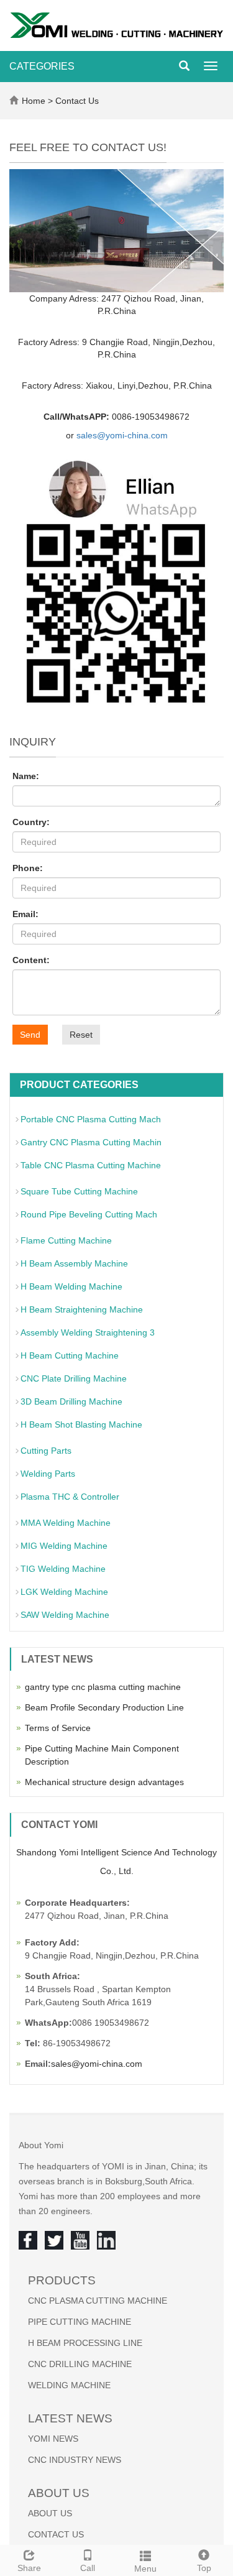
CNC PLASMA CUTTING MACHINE (98, 2301)
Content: (31, 960)
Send (30, 1035)
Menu (145, 2569)
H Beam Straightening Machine (82, 1309)
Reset (81, 1035)
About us (59, 2493)
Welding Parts (48, 1474)
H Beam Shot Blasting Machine (81, 1424)
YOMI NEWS (53, 2439)
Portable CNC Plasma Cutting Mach (91, 1119)
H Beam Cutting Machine (70, 1355)
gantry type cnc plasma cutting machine (103, 1687)
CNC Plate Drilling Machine (74, 1378)
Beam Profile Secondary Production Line (104, 1707)
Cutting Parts (46, 1451)
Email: (25, 914)
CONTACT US (56, 2534)
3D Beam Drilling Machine (71, 1401)
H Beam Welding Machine (71, 1286)
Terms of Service (58, 1728)
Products (62, 2280)
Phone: (28, 868)
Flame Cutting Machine (66, 1240)
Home (34, 101)
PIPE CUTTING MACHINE (80, 2322)
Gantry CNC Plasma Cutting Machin (91, 1142)
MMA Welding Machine (66, 1523)
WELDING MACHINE (69, 2385)
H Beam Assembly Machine (74, 1263)
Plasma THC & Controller (70, 1497)
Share (29, 2568)
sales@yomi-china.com (122, 435)
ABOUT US (50, 2513)
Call (88, 2568)
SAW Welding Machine (65, 1615)
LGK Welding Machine (64, 1592)
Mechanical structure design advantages (104, 1782)
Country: (31, 822)
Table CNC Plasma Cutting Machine (91, 1165)
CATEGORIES (42, 66)
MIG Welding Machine (64, 1546)
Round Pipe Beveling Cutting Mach (89, 1214)
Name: (26, 776)
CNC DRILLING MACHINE (80, 2364)
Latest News (70, 2418)
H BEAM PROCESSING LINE (85, 2343)
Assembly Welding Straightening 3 (88, 1332)
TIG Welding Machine (63, 1569)
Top (204, 2568)
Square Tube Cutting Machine (79, 1191)
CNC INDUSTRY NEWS (75, 2460)
